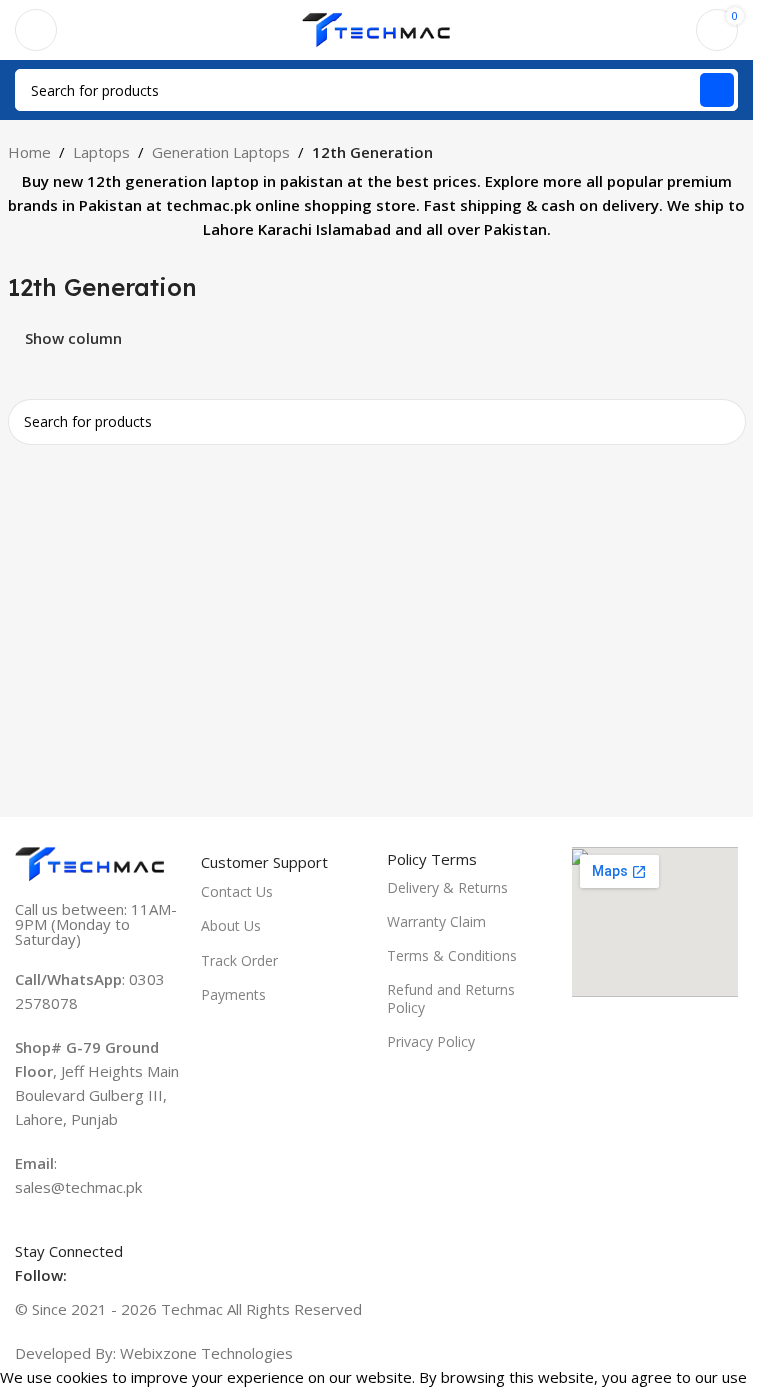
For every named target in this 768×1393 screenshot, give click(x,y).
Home (29, 152)
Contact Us (237, 891)
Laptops (101, 152)
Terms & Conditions (452, 955)
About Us (231, 925)
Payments (233, 994)
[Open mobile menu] (36, 30)
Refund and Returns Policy (451, 998)
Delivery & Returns (447, 887)
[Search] (717, 90)
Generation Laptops (221, 152)
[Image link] (90, 862)
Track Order (239, 960)
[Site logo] (377, 28)
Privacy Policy (431, 1041)
